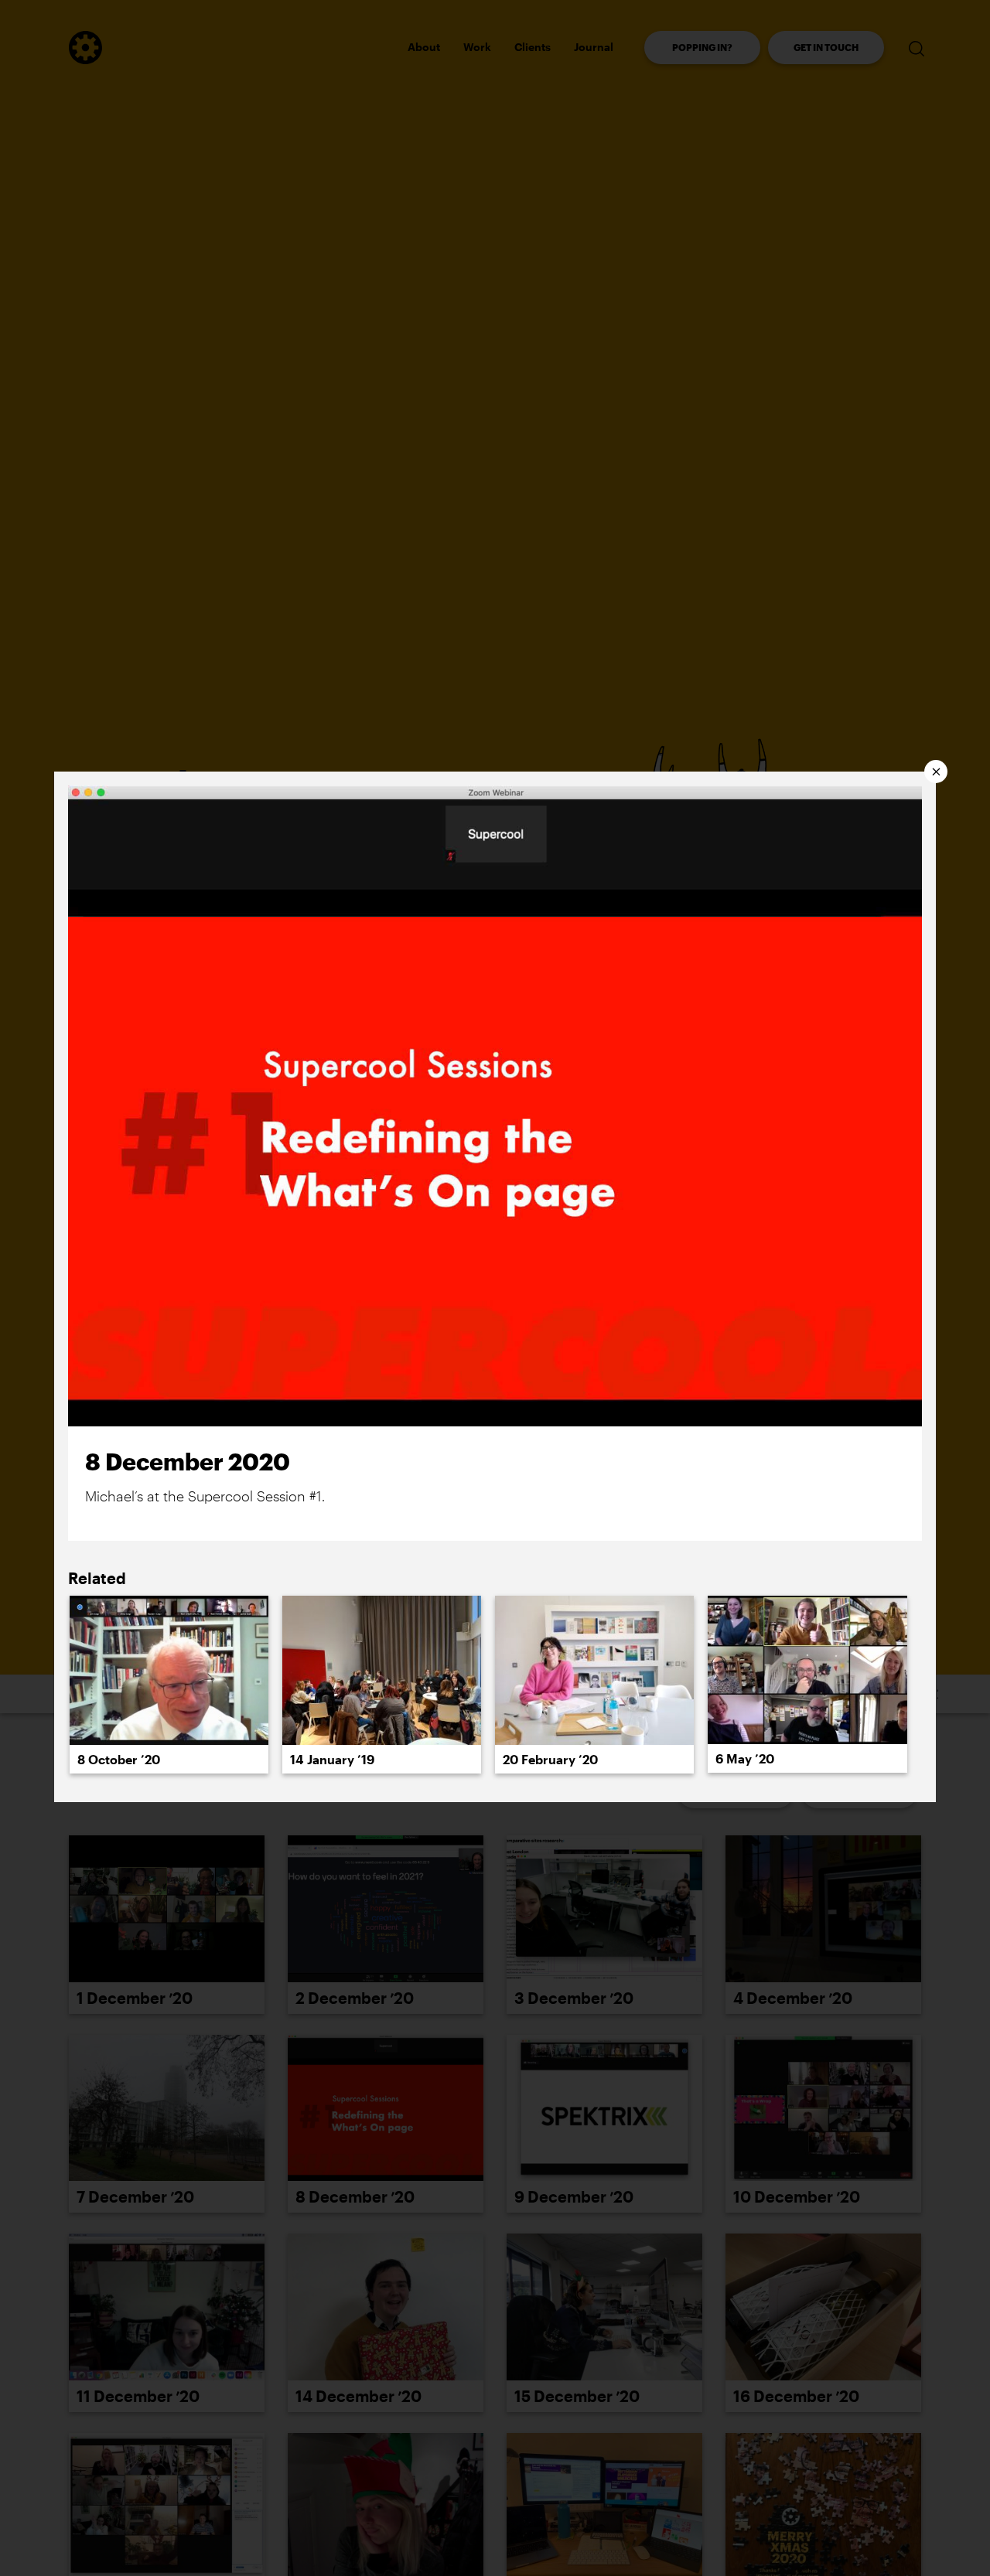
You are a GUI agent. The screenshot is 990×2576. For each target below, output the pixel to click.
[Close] (936, 772)
